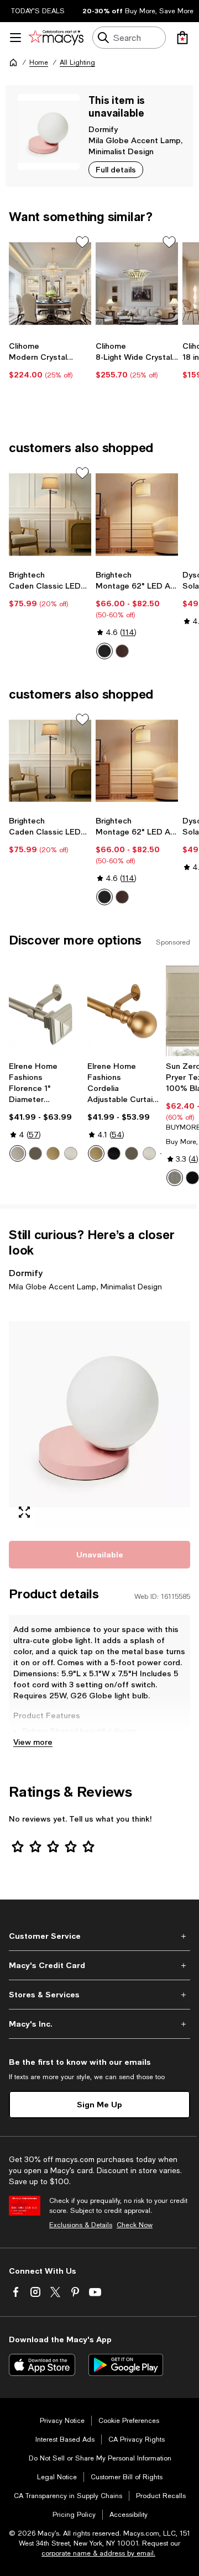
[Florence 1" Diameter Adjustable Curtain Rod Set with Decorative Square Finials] (46, 1011)
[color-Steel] (175, 1178)
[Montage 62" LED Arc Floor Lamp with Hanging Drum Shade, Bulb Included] (137, 515)
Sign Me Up (99, 2104)
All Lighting (77, 62)
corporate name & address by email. (98, 2553)
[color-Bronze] (122, 651)
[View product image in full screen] (24, 1512)
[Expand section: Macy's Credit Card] (99, 1965)
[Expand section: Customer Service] (99, 1936)
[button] (99, 1414)
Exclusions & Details (81, 2225)
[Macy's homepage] (13, 62)
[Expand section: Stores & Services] (99, 1995)
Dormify (103, 129)
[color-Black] (114, 1153)
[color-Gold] (53, 1153)
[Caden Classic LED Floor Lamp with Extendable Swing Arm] (50, 515)
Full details (116, 169)
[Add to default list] (82, 242)
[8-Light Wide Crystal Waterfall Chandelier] (137, 284)
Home (39, 62)
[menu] (15, 38)
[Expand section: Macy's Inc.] (99, 2024)
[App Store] (42, 2365)
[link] (50, 360)
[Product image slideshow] (99, 1414)
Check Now (135, 2225)
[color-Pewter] (18, 1153)
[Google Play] (126, 2365)
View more (33, 1742)
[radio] (104, 651)
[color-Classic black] (104, 651)
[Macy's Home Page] (56, 38)
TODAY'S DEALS (38, 11)
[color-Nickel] (71, 1153)
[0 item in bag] (182, 38)
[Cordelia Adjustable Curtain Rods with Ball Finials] (124, 1011)
